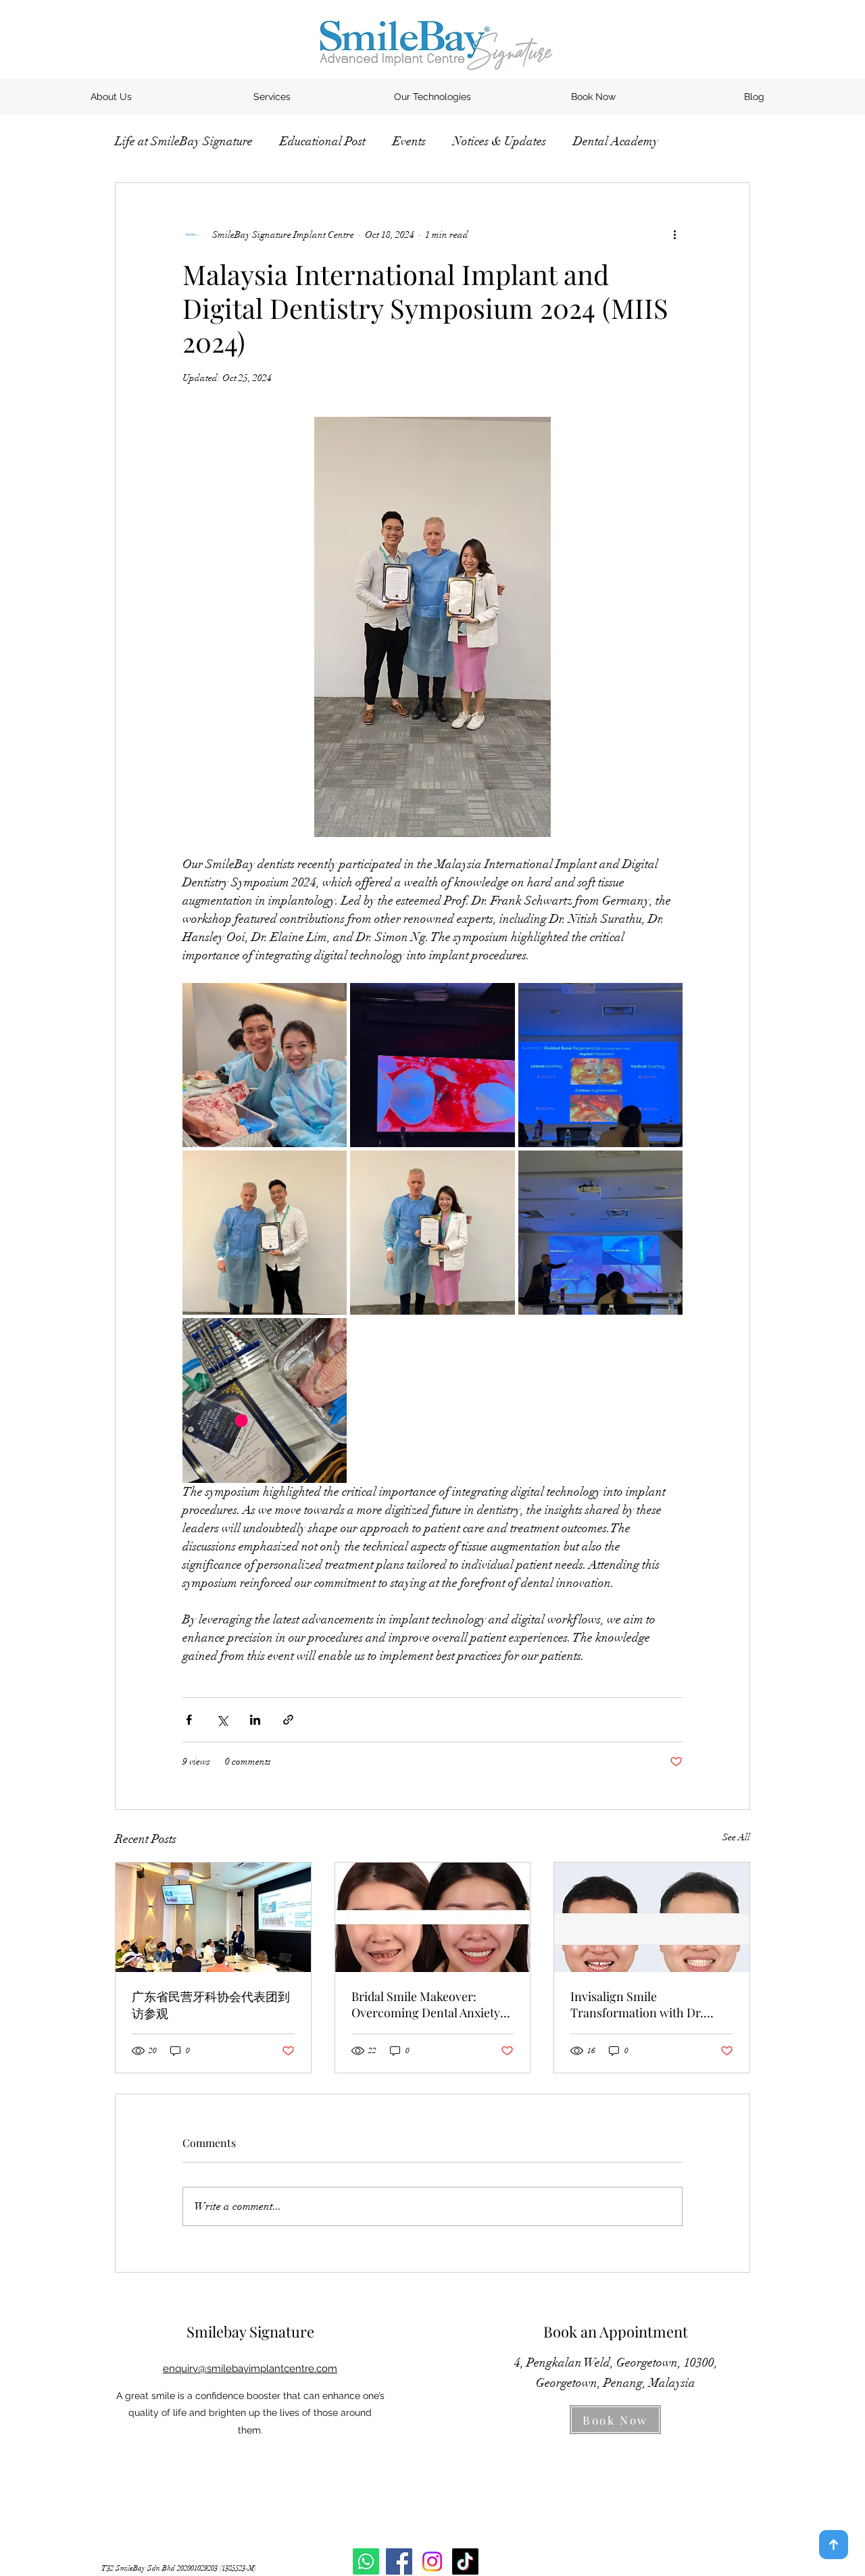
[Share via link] (288, 1720)
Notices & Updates (499, 141)
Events (409, 141)
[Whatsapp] (366, 2561)
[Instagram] (432, 2561)
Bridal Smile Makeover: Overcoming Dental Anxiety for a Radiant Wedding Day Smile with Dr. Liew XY (426, 2004)
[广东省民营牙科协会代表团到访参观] (213, 1917)
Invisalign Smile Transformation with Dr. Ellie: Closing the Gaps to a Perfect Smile (642, 2004)
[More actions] (674, 234)
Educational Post (323, 141)
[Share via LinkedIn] (255, 1720)
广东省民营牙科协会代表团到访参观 (211, 2005)
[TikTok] (465, 2561)
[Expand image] (265, 1065)
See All (736, 1837)
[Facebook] (399, 2561)
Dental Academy (616, 141)
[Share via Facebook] (189, 1720)
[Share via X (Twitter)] (222, 1720)
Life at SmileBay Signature (184, 141)
